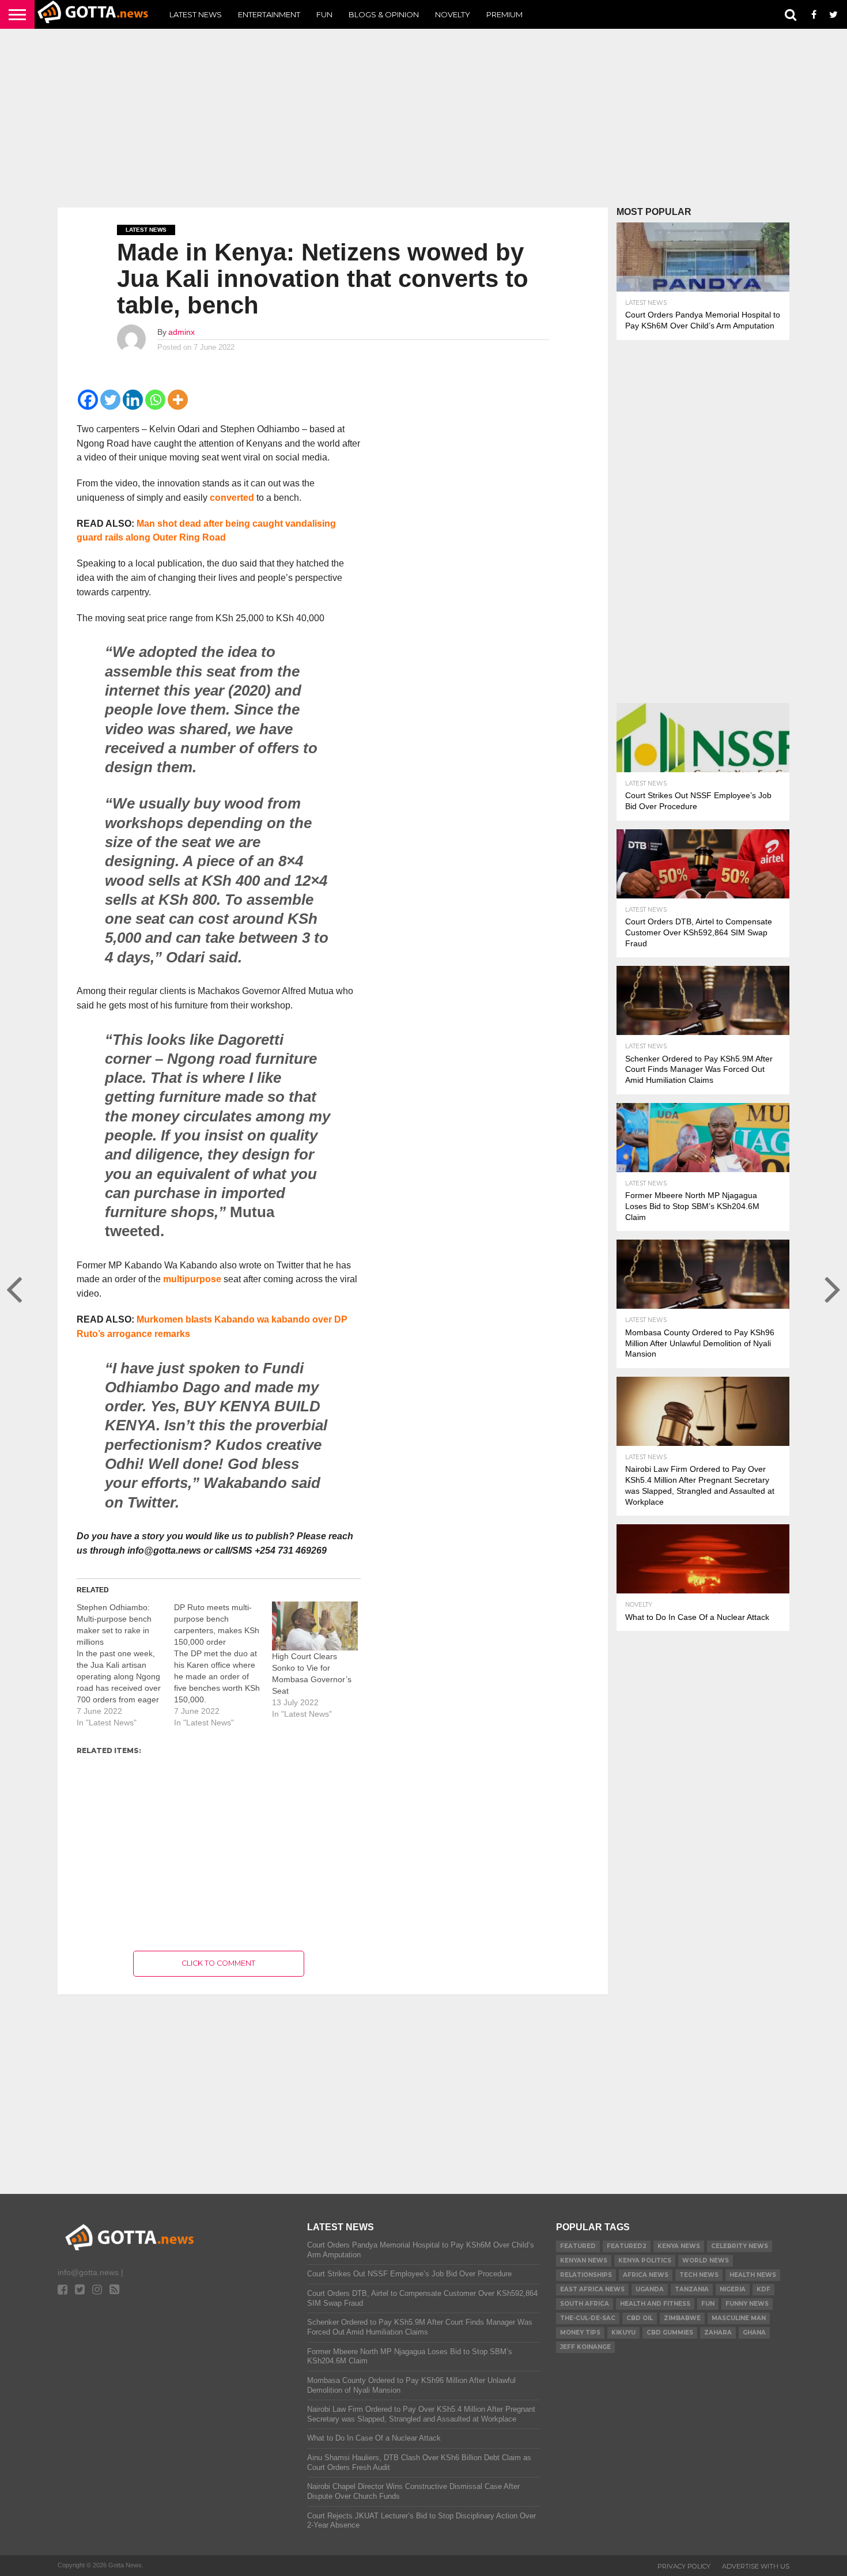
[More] (178, 400)
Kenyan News (584, 2260)
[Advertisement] (423, 118)
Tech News (699, 2275)
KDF (763, 2289)
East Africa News (592, 2289)
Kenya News (679, 2246)
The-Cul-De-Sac (588, 2318)
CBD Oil (640, 2318)
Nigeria (733, 2289)
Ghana (754, 2333)
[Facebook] (88, 400)
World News (706, 2260)
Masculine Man (739, 2318)
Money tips (580, 2333)
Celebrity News (740, 2246)
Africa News (646, 2275)
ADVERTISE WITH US (756, 2566)
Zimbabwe (682, 2318)
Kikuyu (623, 2333)
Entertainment (269, 14)
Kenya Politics (645, 2260)
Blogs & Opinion (384, 14)
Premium (504, 14)
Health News (753, 2275)
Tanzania (692, 2289)
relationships (586, 2275)
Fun (324, 14)
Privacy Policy (684, 2566)
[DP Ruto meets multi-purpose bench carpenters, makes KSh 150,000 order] (223, 1665)
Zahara (718, 2333)
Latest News (196, 14)
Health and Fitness (655, 2304)
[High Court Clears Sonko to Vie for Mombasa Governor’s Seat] (315, 1626)
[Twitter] (110, 400)
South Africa (585, 2304)
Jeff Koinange (585, 2347)
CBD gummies (670, 2333)
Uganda (650, 2289)
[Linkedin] (133, 400)
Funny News (747, 2304)
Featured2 (627, 2246)
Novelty (453, 14)
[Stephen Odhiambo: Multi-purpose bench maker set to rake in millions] (125, 1665)
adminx (181, 332)
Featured (578, 2246)
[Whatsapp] (155, 400)
